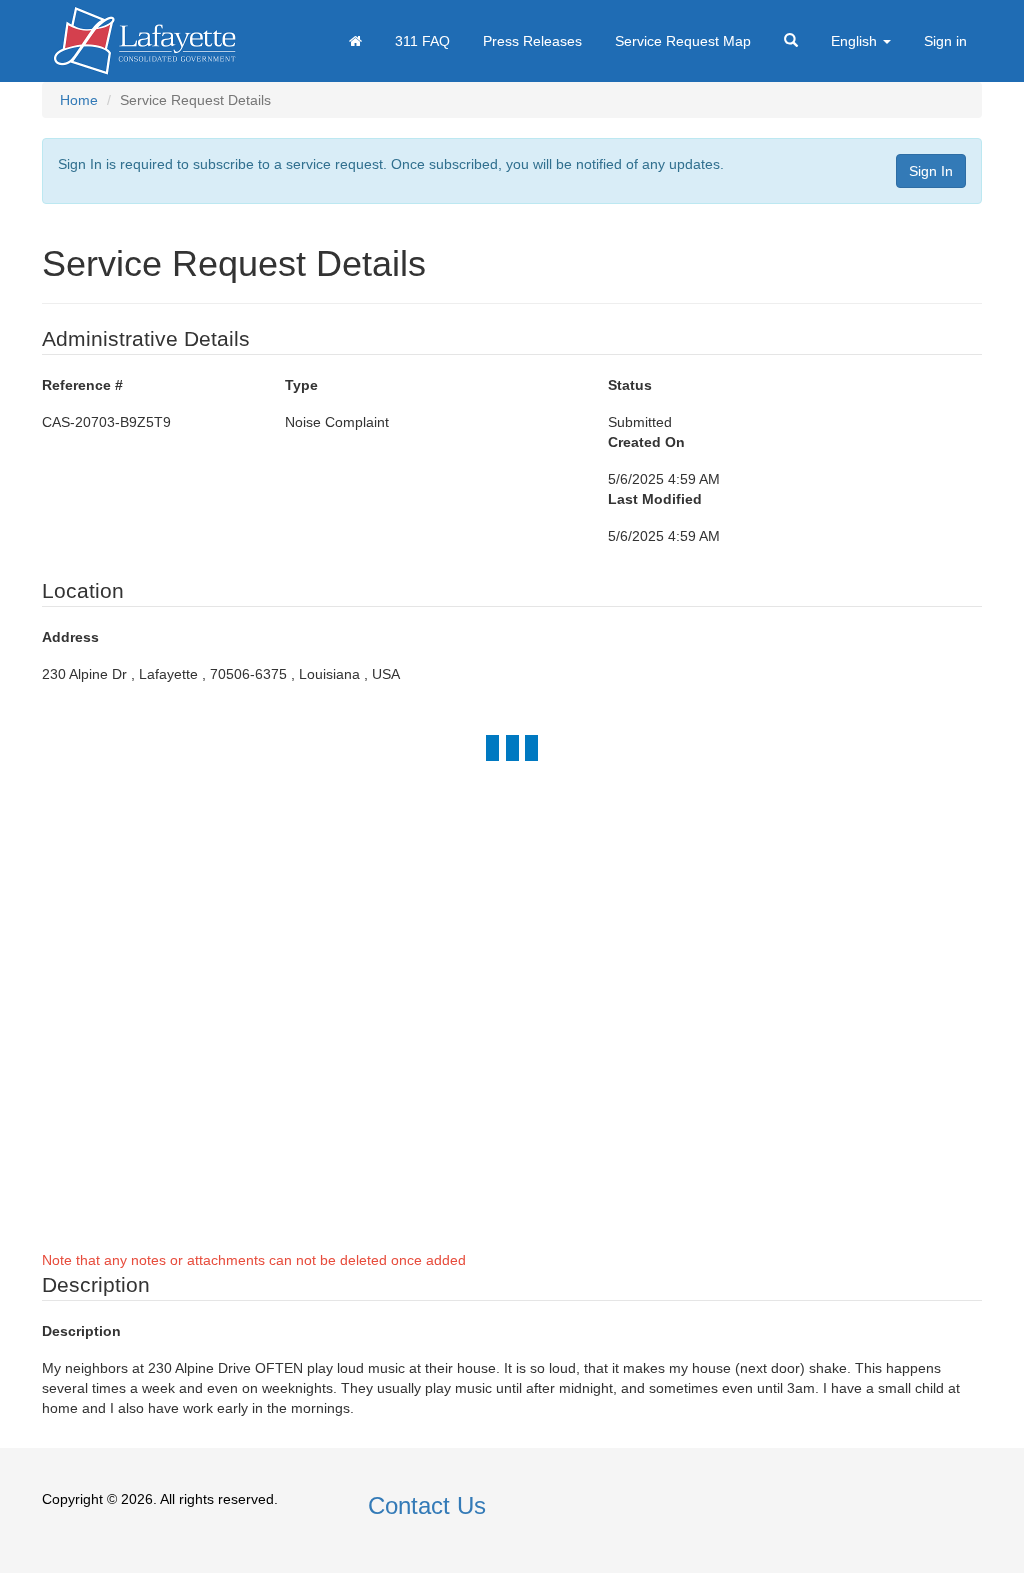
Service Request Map (683, 41)
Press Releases (532, 41)
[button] (791, 41)
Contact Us (427, 1505)
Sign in (945, 41)
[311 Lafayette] (144, 42)
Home (79, 100)
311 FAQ (422, 41)
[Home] (355, 41)
